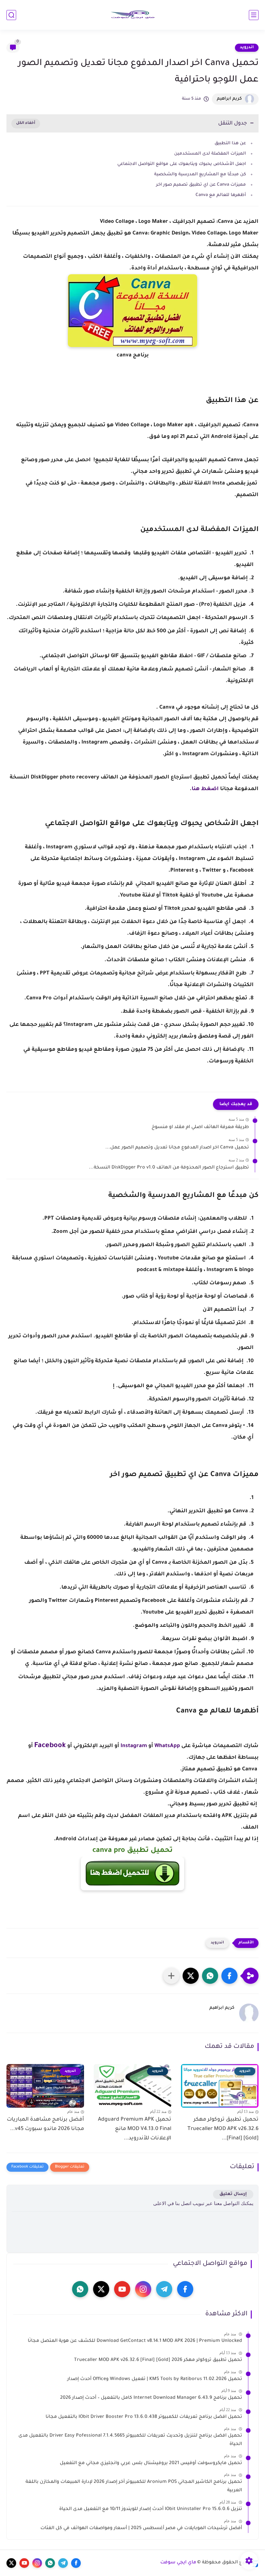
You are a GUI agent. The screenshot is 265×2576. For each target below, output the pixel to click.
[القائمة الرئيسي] (254, 15)
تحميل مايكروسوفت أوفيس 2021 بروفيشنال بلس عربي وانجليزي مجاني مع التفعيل (151, 2463)
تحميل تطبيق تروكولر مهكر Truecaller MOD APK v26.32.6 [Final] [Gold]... (223, 2129)
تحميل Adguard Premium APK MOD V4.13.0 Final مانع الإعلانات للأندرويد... (135, 2129)
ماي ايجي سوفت (178, 2563)
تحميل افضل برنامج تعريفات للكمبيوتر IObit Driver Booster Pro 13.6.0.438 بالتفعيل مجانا (144, 2417)
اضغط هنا (205, 789)
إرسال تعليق (233, 2194)
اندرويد (247, 48)
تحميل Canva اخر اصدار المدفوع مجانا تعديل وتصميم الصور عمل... (177, 1148)
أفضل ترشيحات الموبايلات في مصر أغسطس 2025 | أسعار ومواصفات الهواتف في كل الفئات (141, 2528)
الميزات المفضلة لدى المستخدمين (209, 154)
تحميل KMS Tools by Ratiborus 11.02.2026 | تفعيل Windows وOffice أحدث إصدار (155, 2379)
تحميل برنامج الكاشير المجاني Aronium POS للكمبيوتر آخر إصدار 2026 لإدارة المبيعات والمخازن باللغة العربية (134, 2486)
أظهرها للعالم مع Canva (221, 195)
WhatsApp (167, 1746)
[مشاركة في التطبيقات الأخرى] (171, 1976)
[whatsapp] (80, 2289)
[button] (229, 1976)
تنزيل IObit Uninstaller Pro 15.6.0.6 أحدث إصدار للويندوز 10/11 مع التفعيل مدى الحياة (151, 2509)
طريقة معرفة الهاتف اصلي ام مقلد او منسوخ (200, 1127)
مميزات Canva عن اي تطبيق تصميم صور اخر (201, 185)
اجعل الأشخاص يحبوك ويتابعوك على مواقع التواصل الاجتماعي (182, 164)
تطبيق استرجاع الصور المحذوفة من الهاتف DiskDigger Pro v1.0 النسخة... (169, 1168)
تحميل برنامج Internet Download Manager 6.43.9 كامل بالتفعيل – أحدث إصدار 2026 (151, 2398)
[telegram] (164, 2289)
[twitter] (101, 2289)
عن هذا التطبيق (230, 143)
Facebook (50, 1746)
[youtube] (122, 2289)
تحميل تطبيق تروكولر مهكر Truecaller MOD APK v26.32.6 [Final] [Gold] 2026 (158, 2360)
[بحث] (11, 15)
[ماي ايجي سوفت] (132, 15)
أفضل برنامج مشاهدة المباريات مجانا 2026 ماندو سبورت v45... (45, 2124)
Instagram (134, 1746)
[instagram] (143, 2289)
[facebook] (185, 2289)
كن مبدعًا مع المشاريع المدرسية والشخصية (200, 174)
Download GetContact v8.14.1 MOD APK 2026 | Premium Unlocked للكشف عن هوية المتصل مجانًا (135, 2341)
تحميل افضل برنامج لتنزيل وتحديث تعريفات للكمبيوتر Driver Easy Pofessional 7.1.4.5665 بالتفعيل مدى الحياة (130, 2440)
